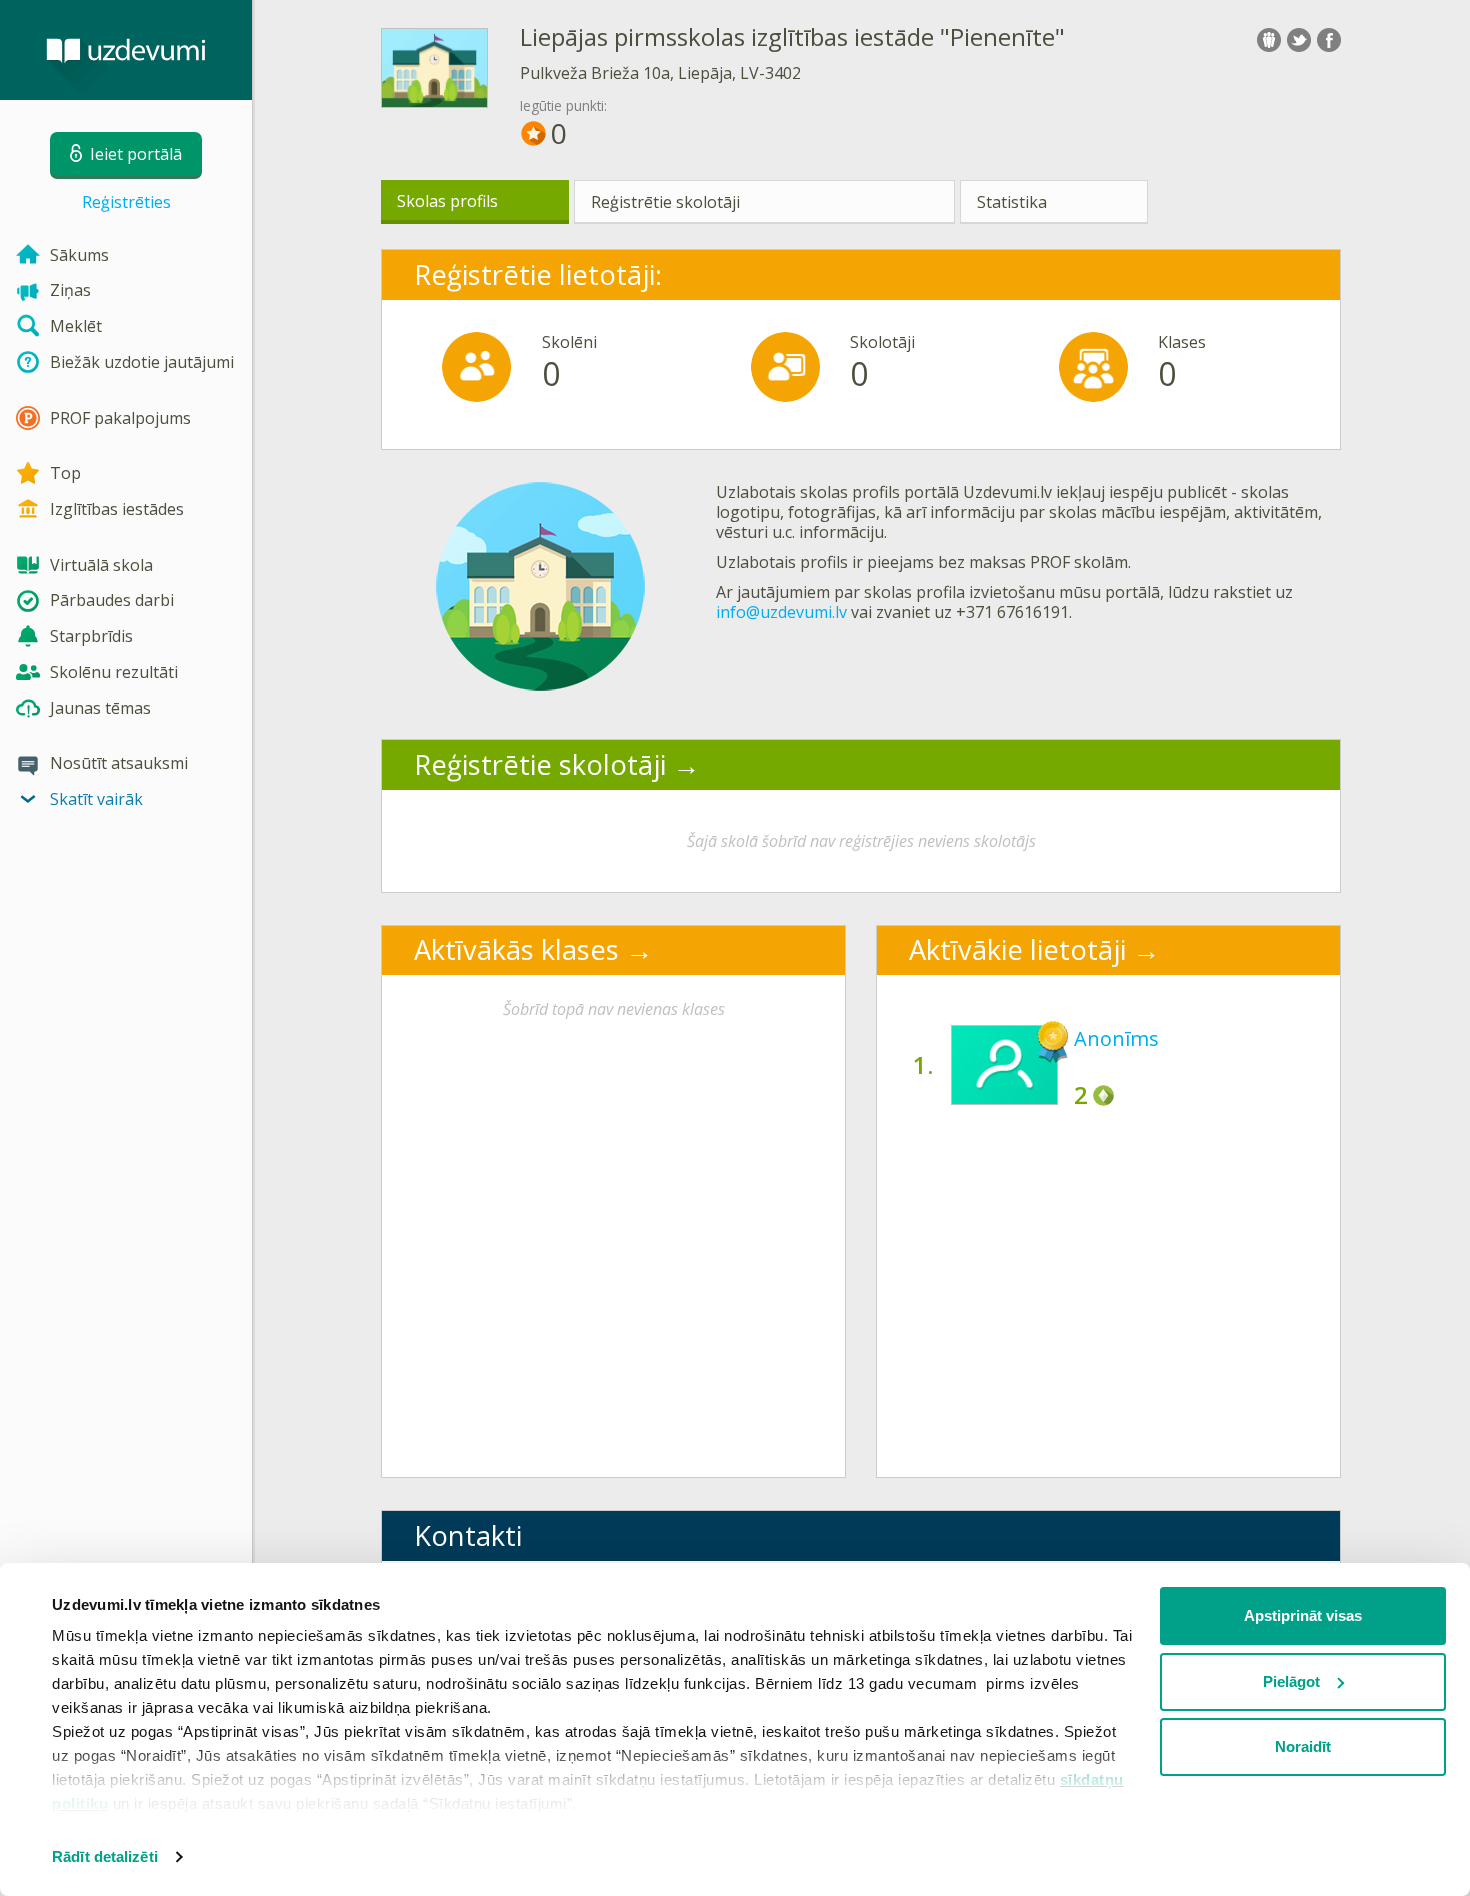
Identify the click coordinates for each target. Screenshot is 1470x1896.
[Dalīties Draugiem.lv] (1269, 40)
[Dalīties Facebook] (1329, 40)
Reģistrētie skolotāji (665, 202)
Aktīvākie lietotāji (1017, 949)
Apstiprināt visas (1303, 1615)
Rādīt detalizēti (105, 1856)
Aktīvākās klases (516, 949)
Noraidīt (1303, 1746)
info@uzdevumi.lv (781, 612)
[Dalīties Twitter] (1299, 40)
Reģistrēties (126, 202)
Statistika (1012, 202)
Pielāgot (1291, 1681)
